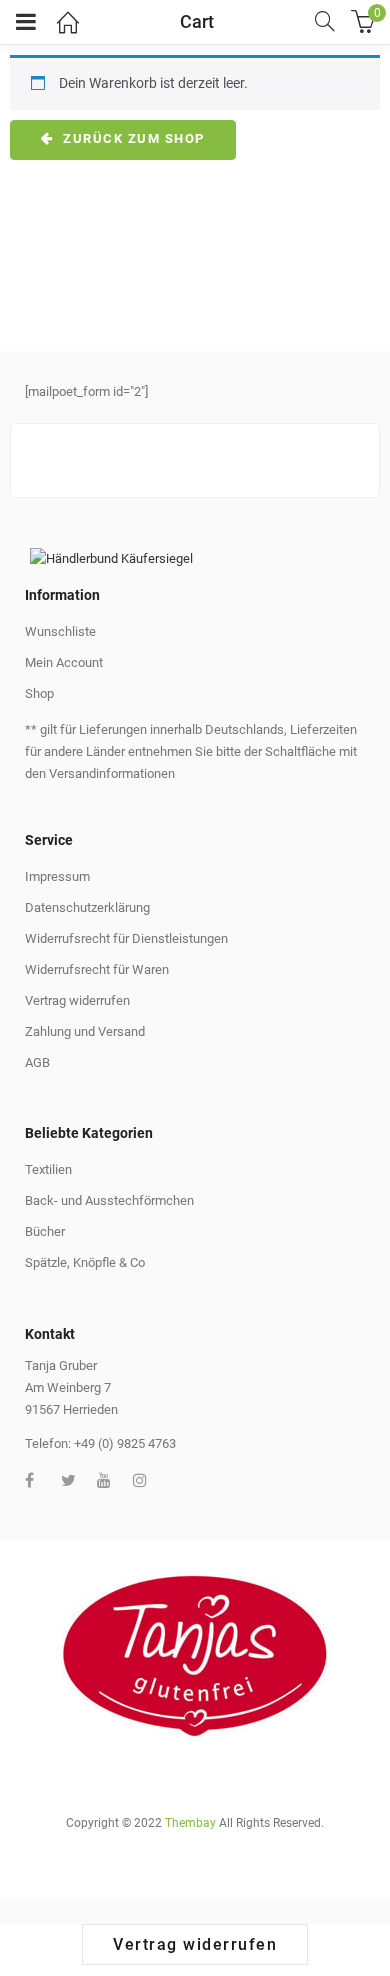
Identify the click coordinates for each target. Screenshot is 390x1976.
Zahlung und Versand (85, 1031)
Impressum (57, 876)
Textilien (48, 1169)
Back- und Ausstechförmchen (109, 1200)
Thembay (190, 1823)
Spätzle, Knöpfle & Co (85, 1262)
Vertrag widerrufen (77, 1000)
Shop (39, 693)
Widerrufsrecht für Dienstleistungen (126, 938)
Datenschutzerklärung (87, 907)
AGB (37, 1062)
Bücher (45, 1231)
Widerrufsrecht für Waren (97, 969)
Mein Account (64, 662)
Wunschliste (60, 631)
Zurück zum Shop (132, 138)
